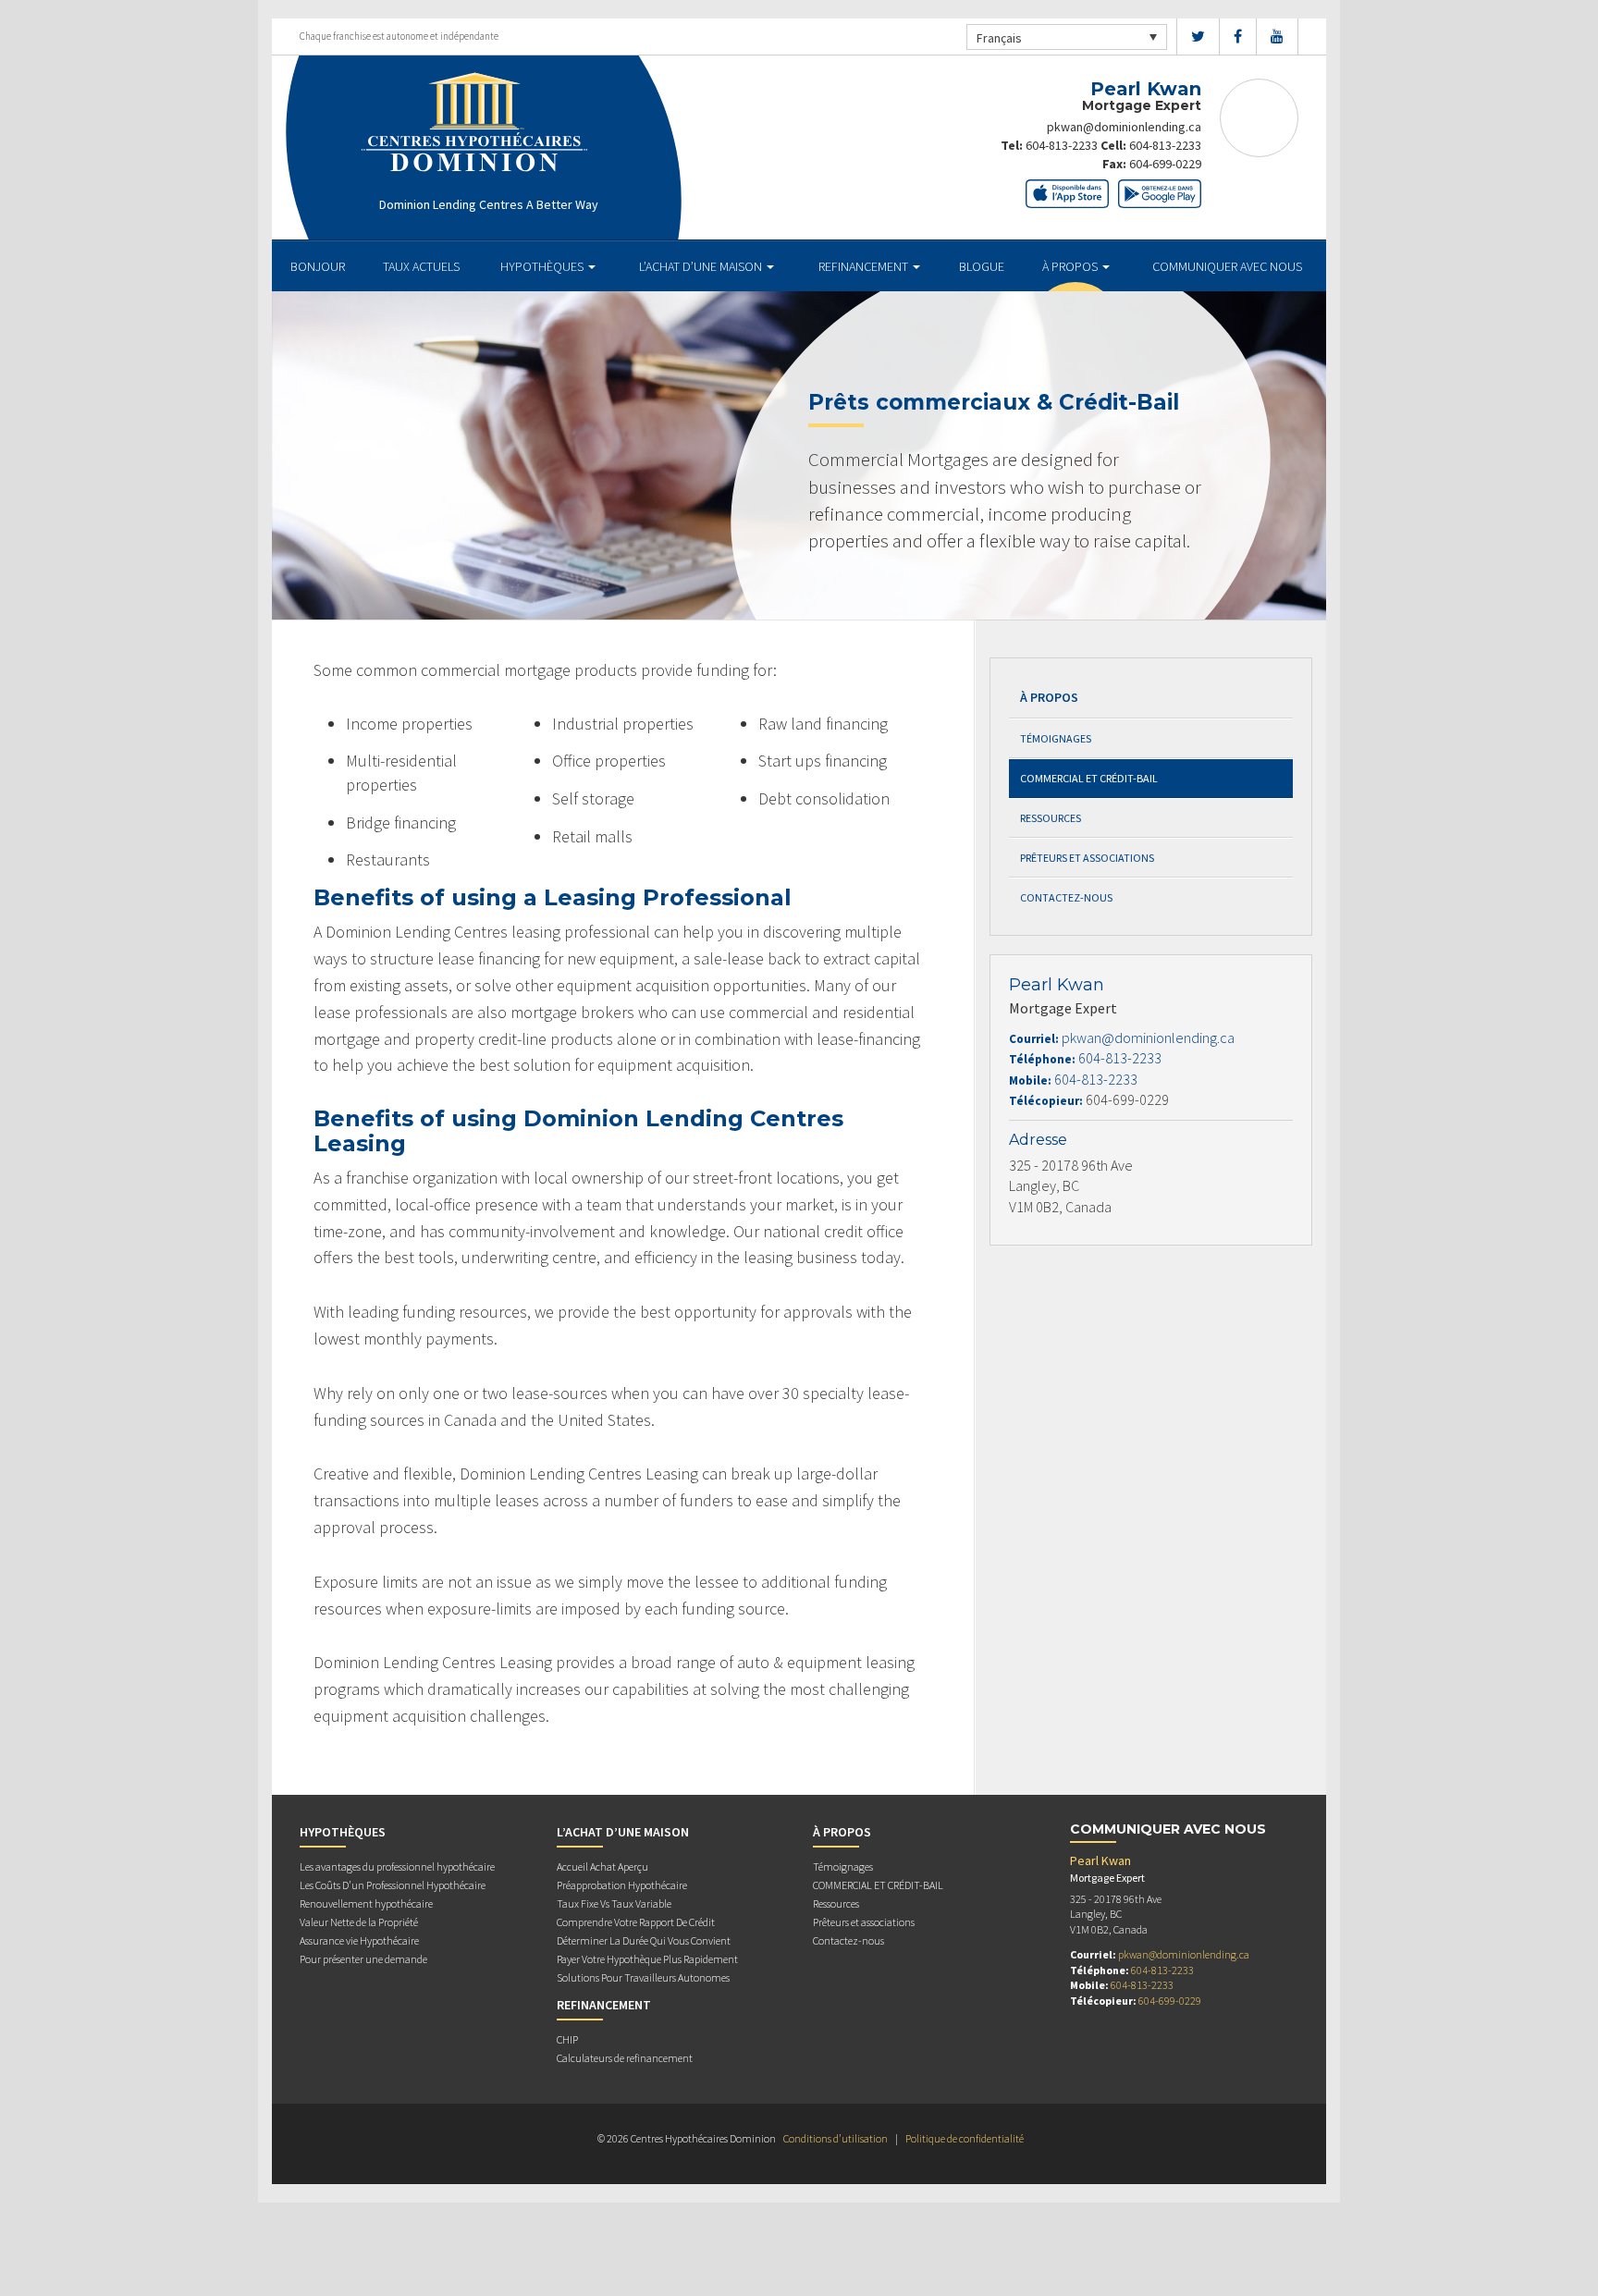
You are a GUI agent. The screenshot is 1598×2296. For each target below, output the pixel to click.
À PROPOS (1071, 266)
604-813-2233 (1062, 145)
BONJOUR (318, 266)
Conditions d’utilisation (836, 2138)
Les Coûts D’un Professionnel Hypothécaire (393, 1885)
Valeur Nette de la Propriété (359, 1922)
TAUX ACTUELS (421, 266)
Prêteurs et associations (1087, 858)
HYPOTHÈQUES (543, 266)
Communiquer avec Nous (1227, 266)
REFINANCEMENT (865, 266)
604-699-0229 (1165, 164)
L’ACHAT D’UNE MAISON (702, 266)
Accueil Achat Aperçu (602, 1866)
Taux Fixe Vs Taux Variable (614, 1903)
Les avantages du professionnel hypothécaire (397, 1866)
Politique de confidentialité (965, 2138)
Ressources (1051, 818)
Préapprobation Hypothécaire (622, 1885)
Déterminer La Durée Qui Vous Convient (644, 1940)
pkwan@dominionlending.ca (1124, 127)
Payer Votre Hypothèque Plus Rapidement (647, 1959)
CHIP (567, 2039)
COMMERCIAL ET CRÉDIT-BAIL (1089, 778)
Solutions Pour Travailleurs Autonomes (643, 1977)
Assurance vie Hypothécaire (359, 1940)
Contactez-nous (1066, 897)
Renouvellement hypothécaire (366, 1903)
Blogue (982, 266)
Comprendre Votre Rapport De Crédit (636, 1922)
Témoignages (1056, 738)
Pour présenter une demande (363, 1959)
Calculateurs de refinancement (625, 2058)
